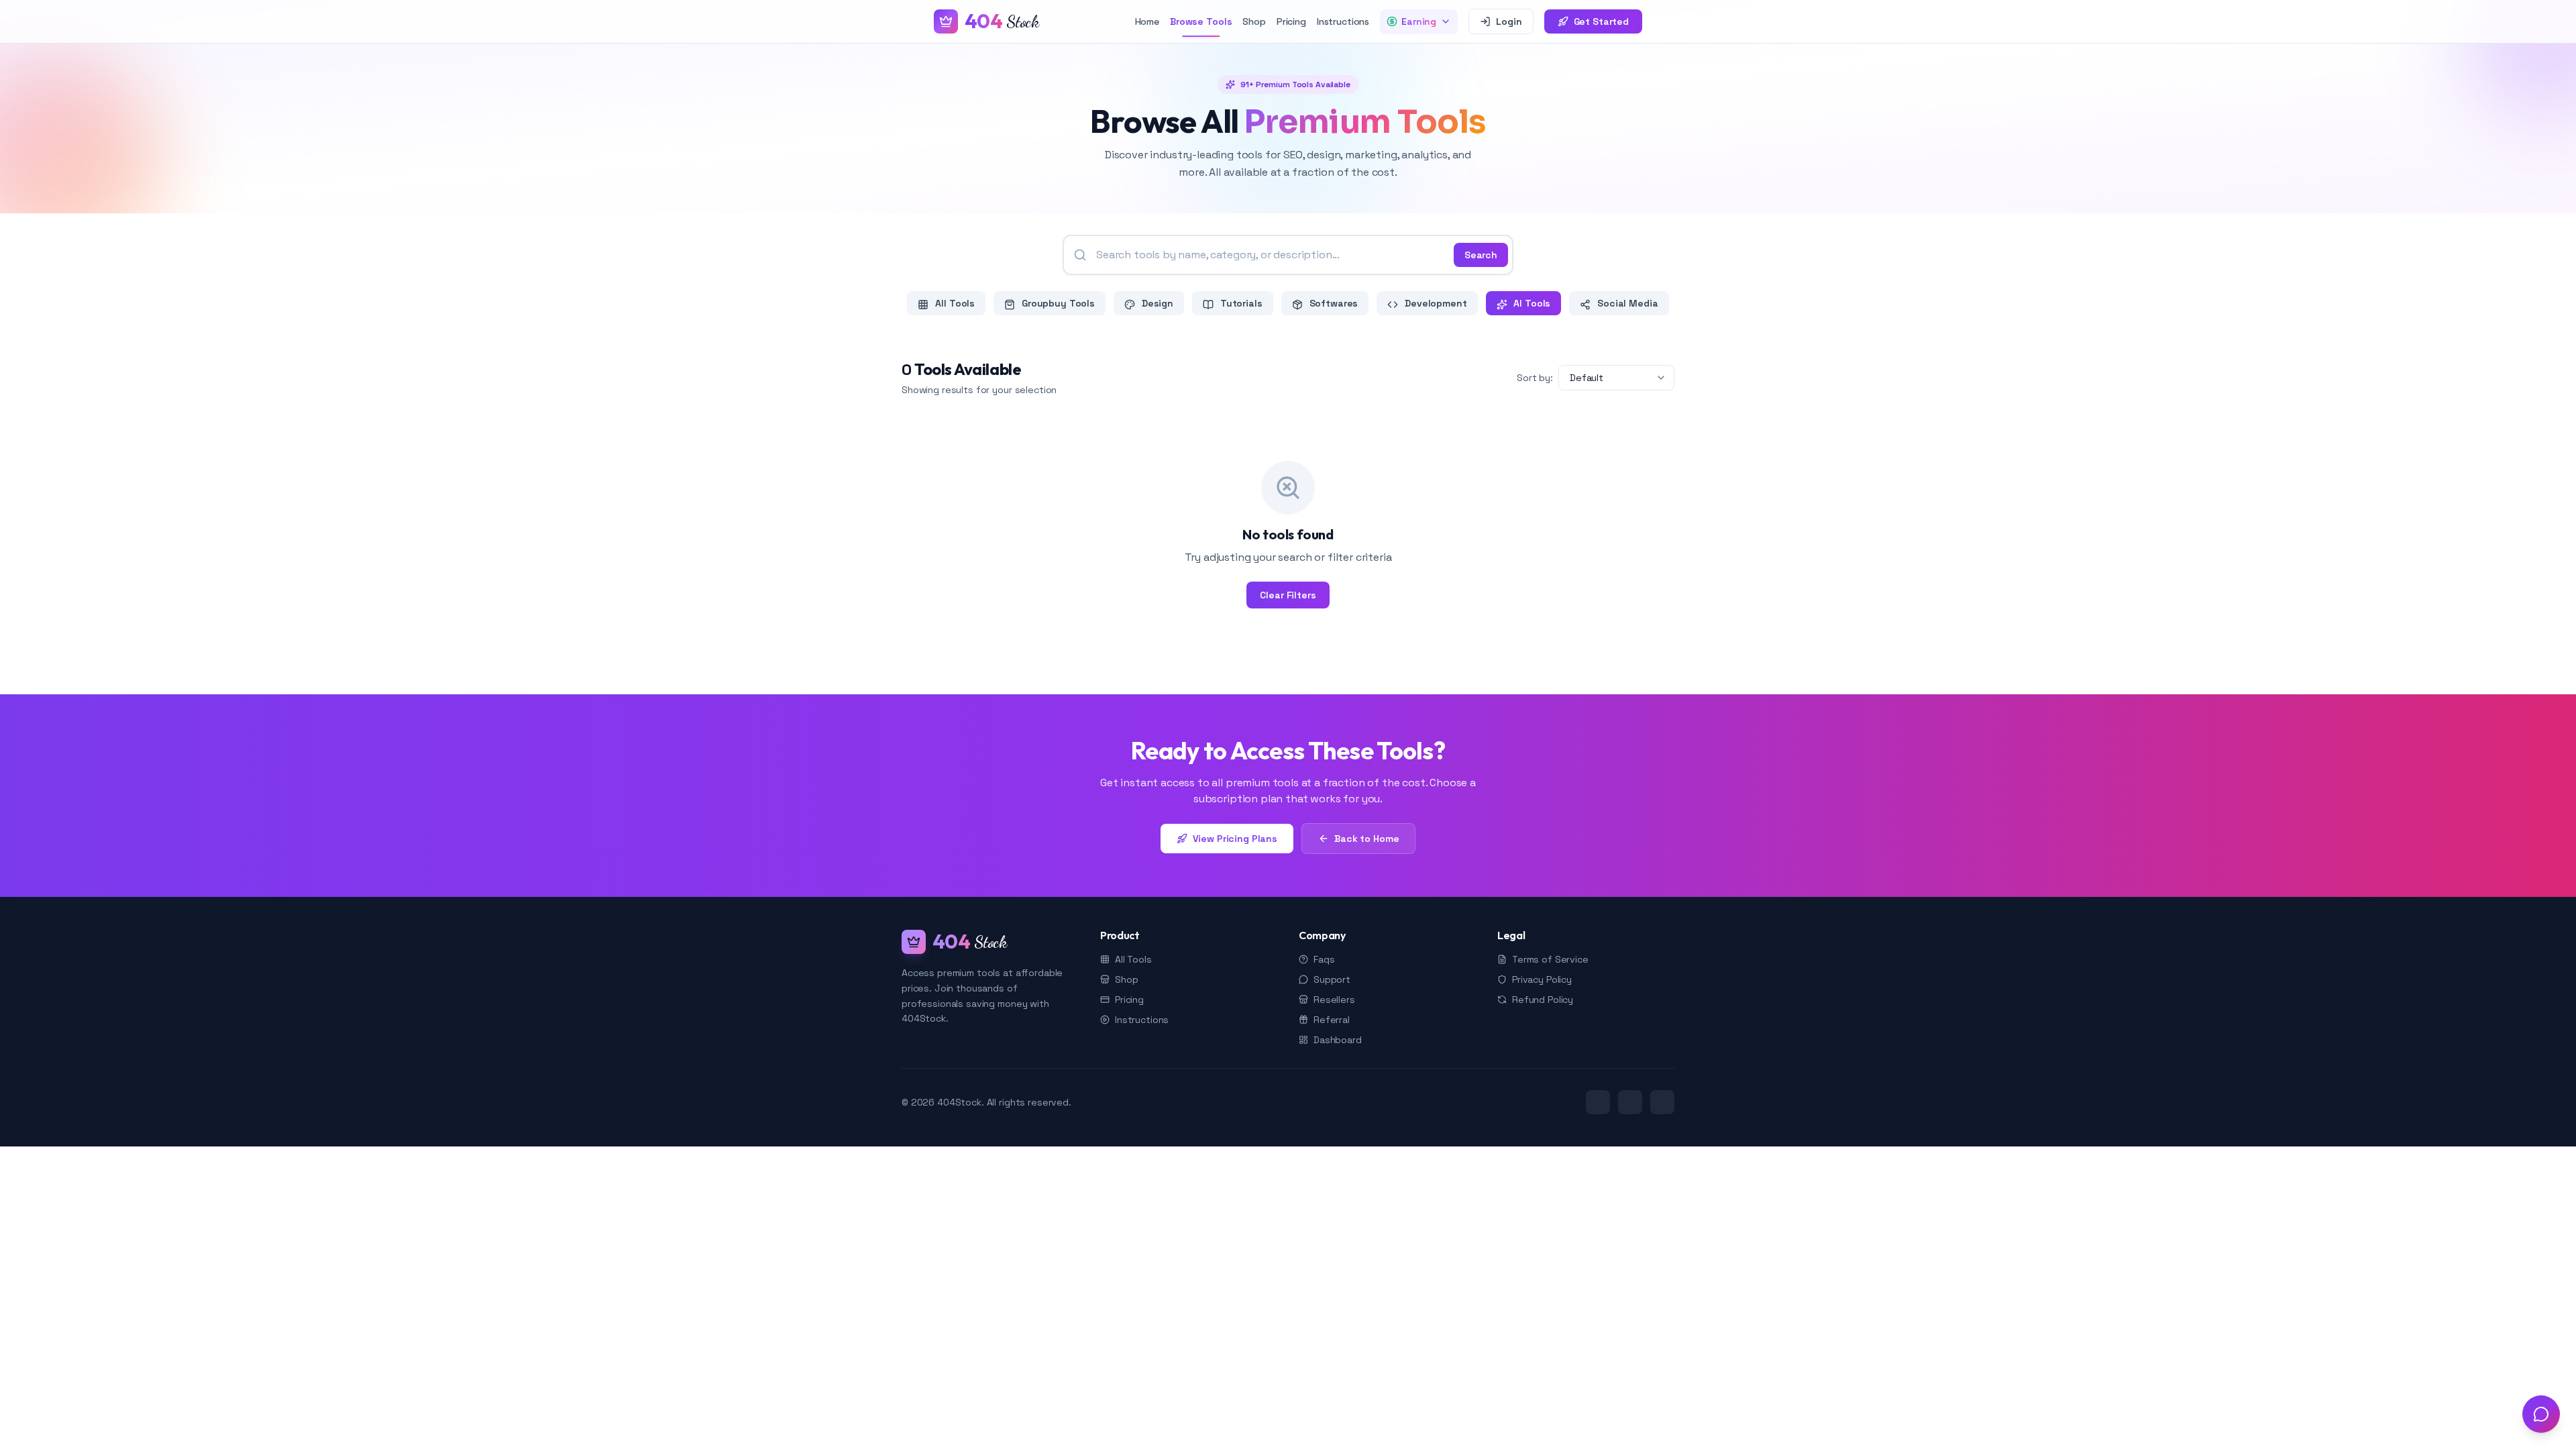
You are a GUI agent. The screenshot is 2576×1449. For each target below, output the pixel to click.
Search (1481, 255)
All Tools (954, 303)
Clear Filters (1288, 595)
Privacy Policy (1542, 979)
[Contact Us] (2541, 1414)
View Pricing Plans (1235, 839)
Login (1509, 21)
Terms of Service (1550, 959)
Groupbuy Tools (1057, 303)
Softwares (1333, 303)
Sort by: (1535, 378)
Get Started (1601, 21)
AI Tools (1531, 303)
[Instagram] (1662, 1102)
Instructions (1343, 21)
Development (1434, 303)
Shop (1254, 21)
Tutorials (1240, 303)
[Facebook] (1630, 1102)
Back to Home (1366, 839)
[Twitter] (1598, 1102)
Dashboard (1338, 1040)
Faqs (1324, 959)
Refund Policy (1543, 1000)
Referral (1332, 1020)
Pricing (1291, 21)
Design (1156, 303)
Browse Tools (1201, 21)
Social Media (1626, 303)
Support (1332, 979)
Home (1147, 21)
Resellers (1334, 1000)
